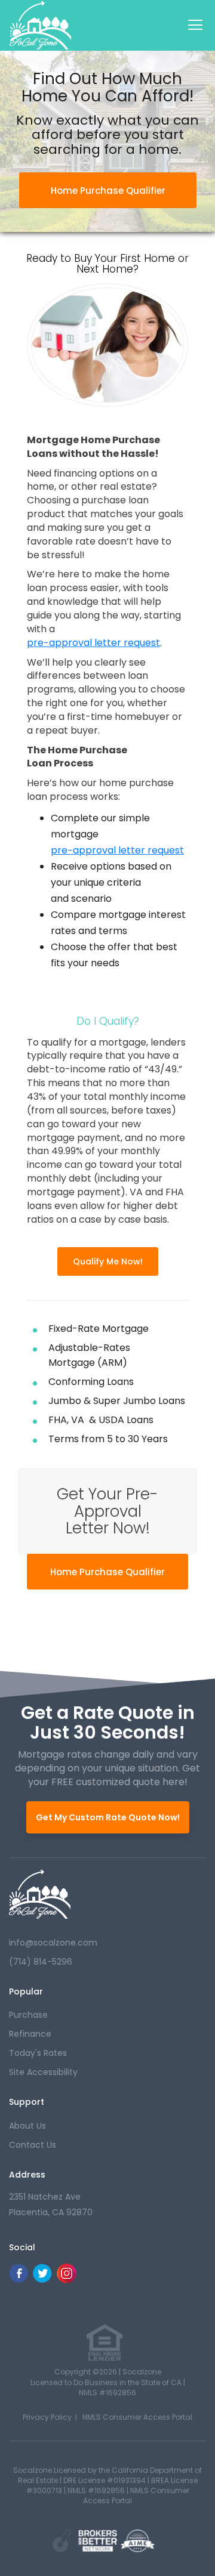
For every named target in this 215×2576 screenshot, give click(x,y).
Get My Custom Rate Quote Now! (108, 1817)
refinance (30, 2034)
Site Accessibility (43, 2072)
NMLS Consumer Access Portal (137, 2417)
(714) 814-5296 (41, 1962)
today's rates (38, 2053)
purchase (28, 2015)
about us (27, 2126)
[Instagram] (67, 2280)
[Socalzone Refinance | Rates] (40, 1894)
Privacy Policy (47, 2417)
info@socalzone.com (53, 1943)
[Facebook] (19, 2280)
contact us (33, 2145)
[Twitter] (42, 2280)
